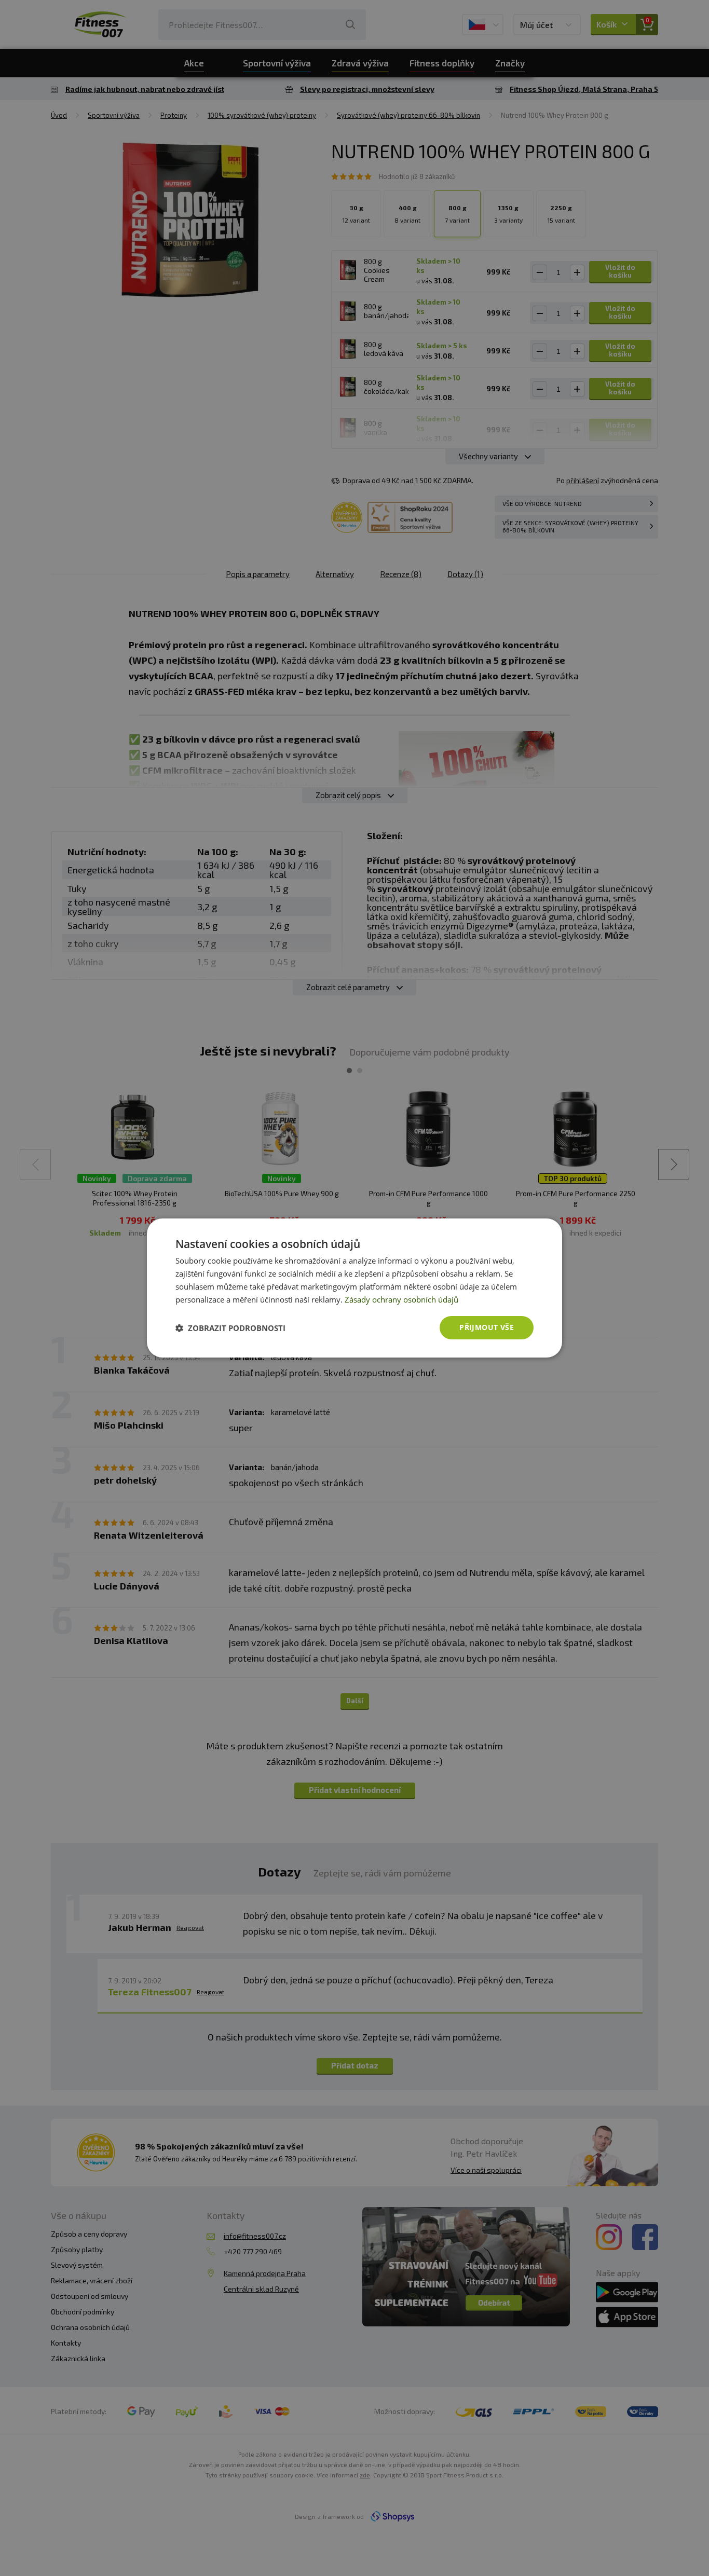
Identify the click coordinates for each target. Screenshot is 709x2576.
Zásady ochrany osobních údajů (401, 1299)
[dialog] (354, 1288)
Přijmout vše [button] (487, 1327)
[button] (230, 1328)
